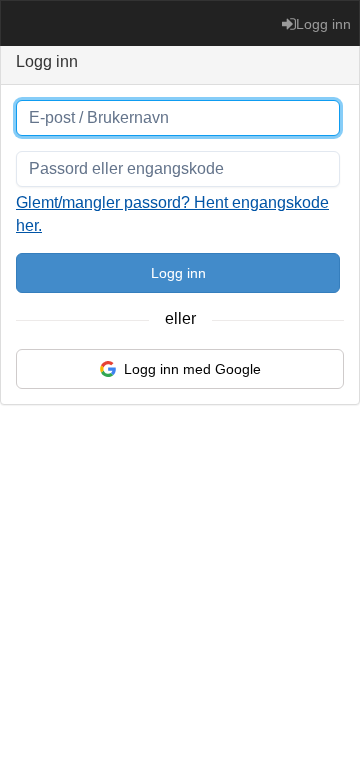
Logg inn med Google (192, 369)
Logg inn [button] (323, 24)
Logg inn (178, 273)
